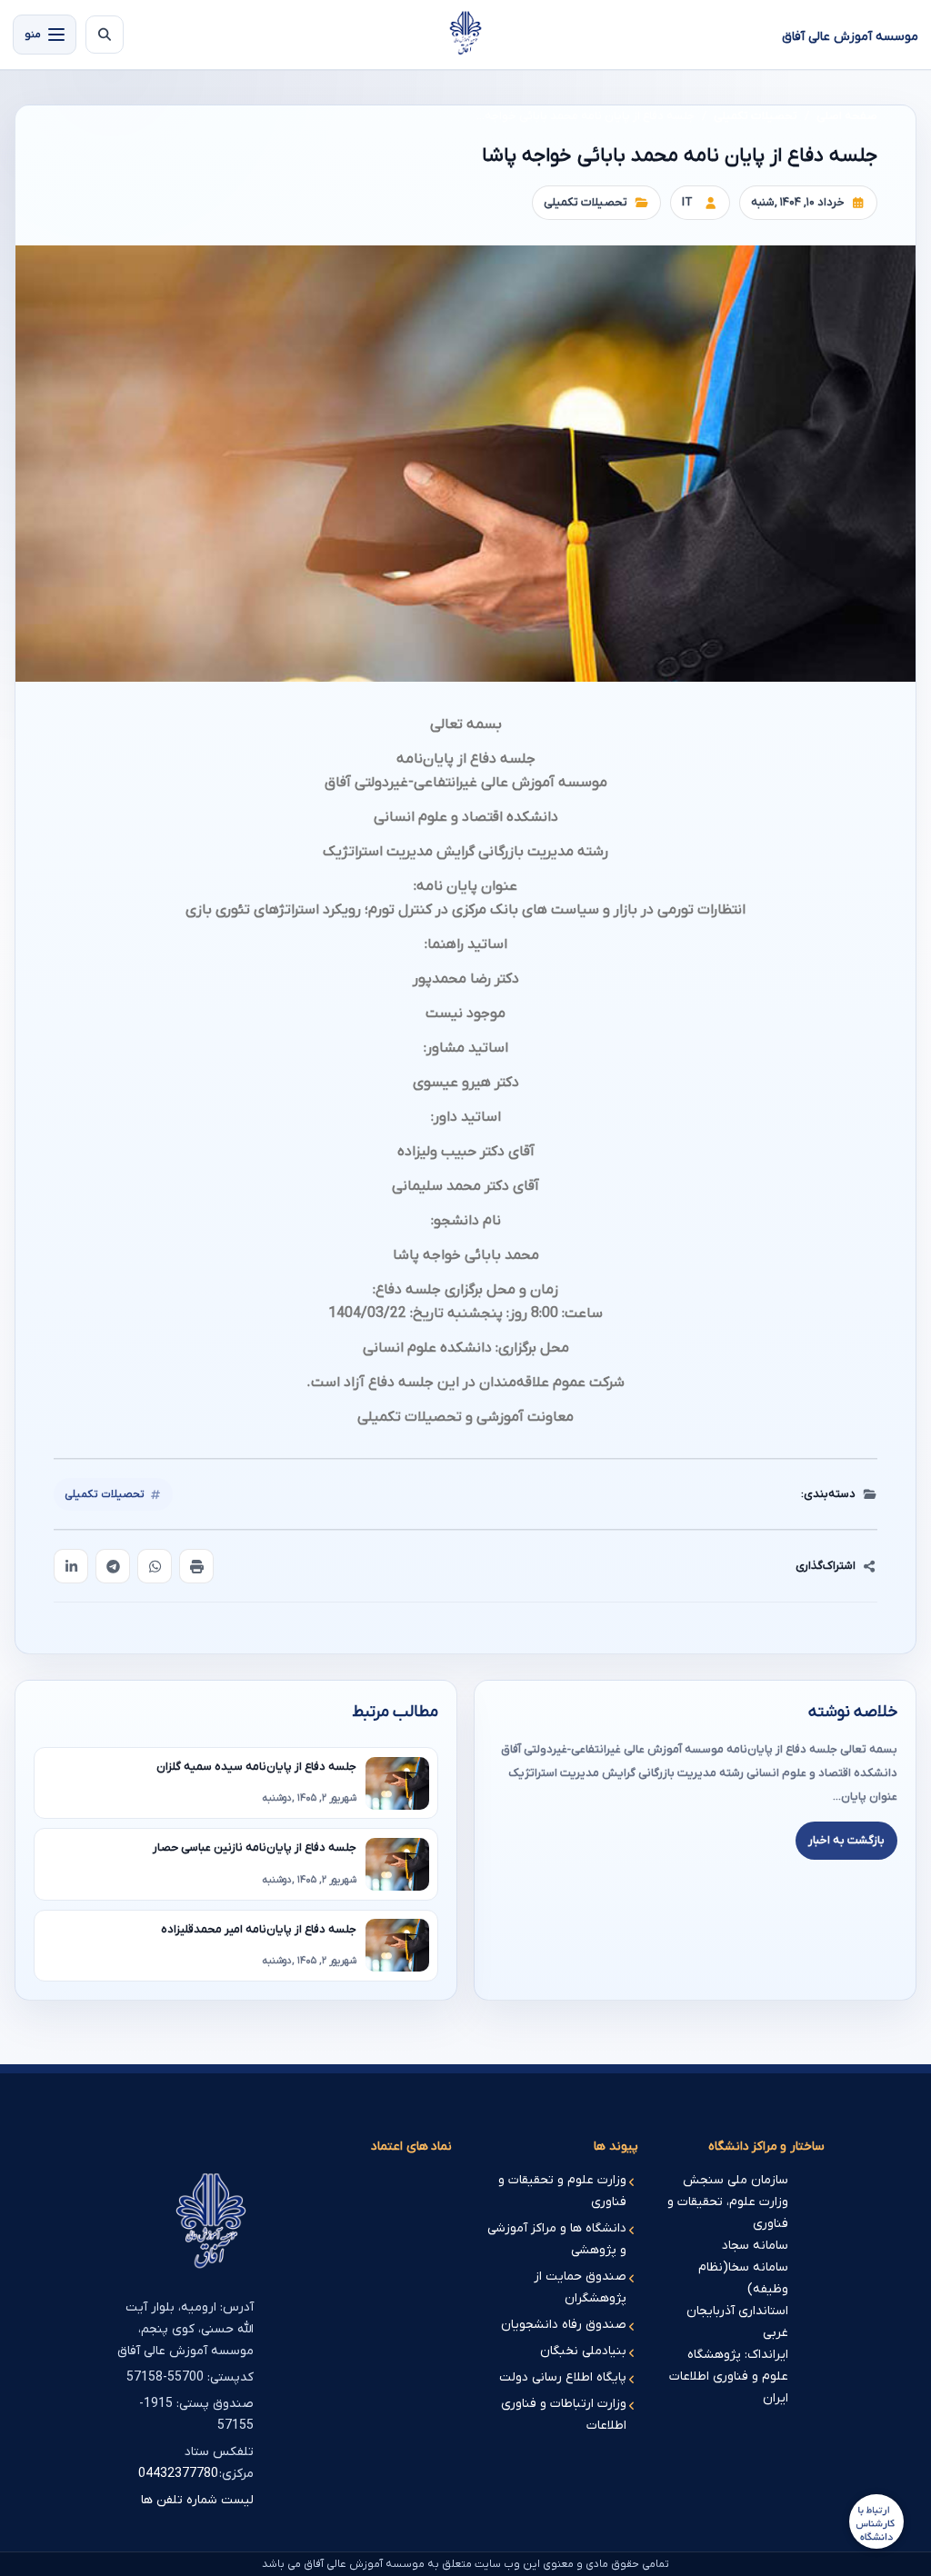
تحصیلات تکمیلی (756, 116)
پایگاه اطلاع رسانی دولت (563, 2377)
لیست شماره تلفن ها (197, 2500)
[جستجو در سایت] (105, 35)
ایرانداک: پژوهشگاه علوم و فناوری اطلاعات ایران (729, 2376)
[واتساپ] (155, 1566)
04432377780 (178, 2474)
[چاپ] (196, 1566)
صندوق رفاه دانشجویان (564, 2325)
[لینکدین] (71, 1566)
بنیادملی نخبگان (583, 2351)
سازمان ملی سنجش (736, 2180)
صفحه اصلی (847, 116)
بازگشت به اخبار (846, 1840)
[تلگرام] (113, 1566)
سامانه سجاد (755, 2246)
